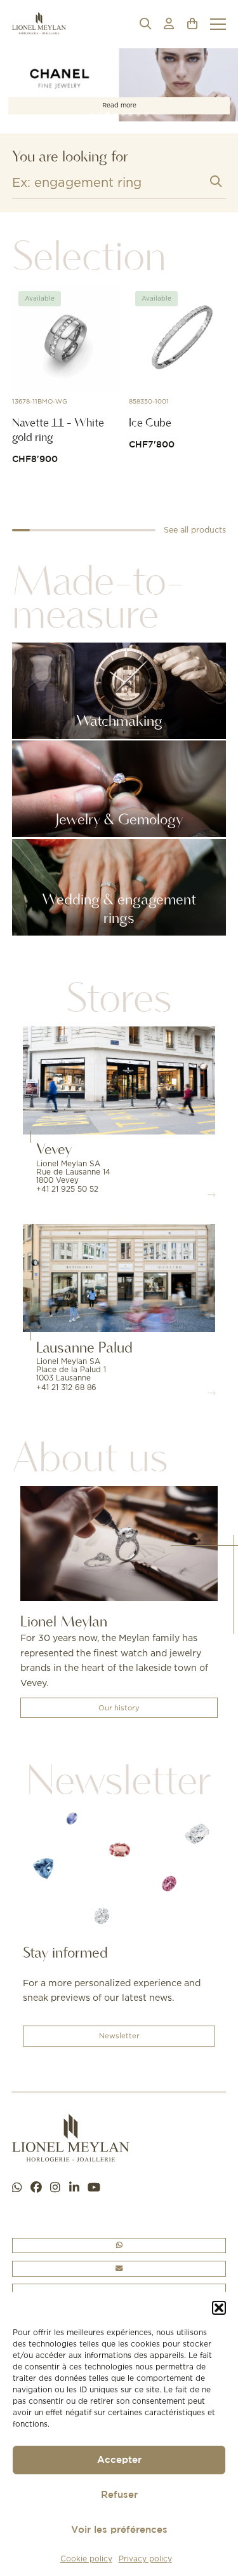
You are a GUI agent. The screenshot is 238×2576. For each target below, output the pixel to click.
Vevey (54, 1149)
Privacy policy (145, 2559)
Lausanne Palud (84, 1347)
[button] (219, 2308)
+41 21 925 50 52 (67, 1189)
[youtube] (94, 2188)
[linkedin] (74, 2188)
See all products (195, 530)
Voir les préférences (119, 2530)
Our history (119, 1708)
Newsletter (119, 2036)
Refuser (119, 2495)
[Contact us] (119, 2269)
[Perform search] (216, 181)
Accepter (119, 2460)
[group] (119, 85)
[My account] (169, 24)
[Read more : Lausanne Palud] (119, 1278)
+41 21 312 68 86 (66, 1387)
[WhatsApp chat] (17, 2188)
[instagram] (55, 2188)
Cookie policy (86, 2559)
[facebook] (36, 2188)
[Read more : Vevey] (119, 1080)
